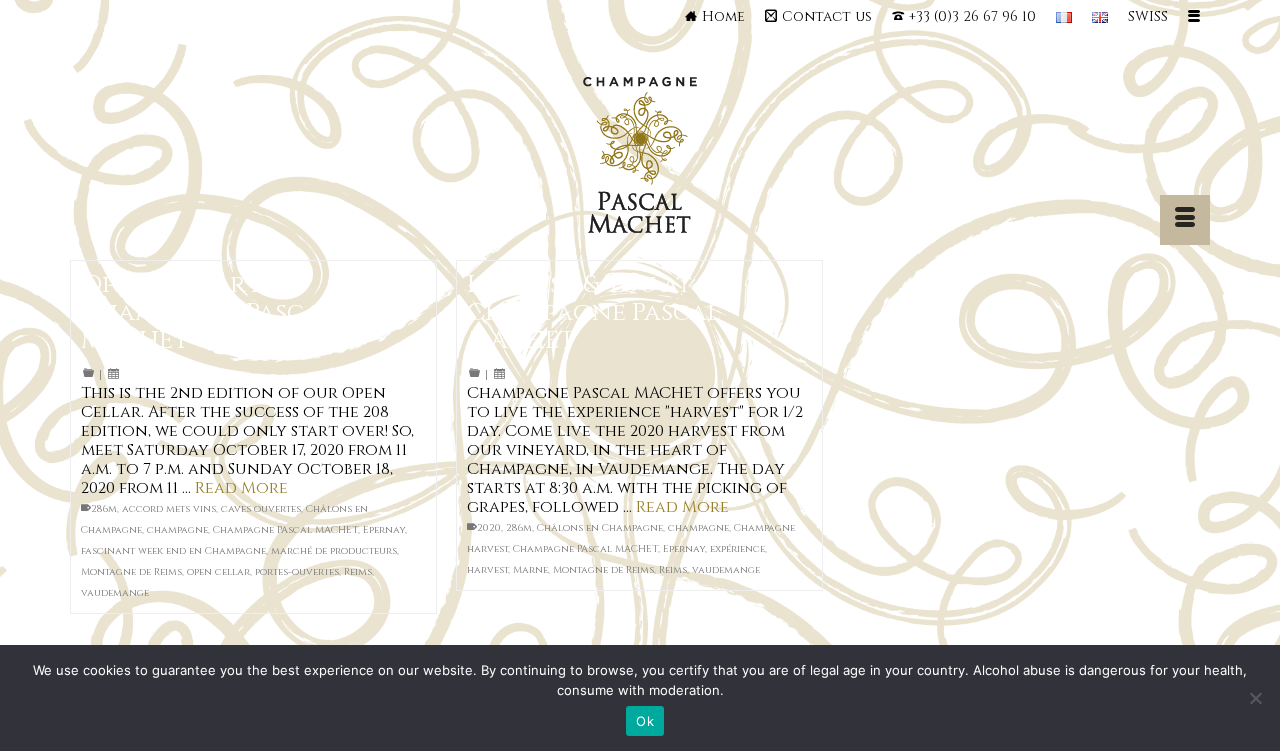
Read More (241, 488)
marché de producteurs (334, 551)
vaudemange (115, 593)
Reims (358, 572)
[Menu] (1185, 220)
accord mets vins (169, 509)
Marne (530, 570)
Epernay (384, 530)
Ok (645, 721)
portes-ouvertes (297, 572)
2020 (489, 528)
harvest (487, 570)
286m (104, 509)
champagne (177, 530)
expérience (737, 549)
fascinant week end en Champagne (173, 551)
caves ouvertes (261, 509)
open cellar (218, 572)
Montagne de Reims (131, 572)
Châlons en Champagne (600, 528)
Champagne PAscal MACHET (285, 530)
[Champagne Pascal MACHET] (640, 160)
